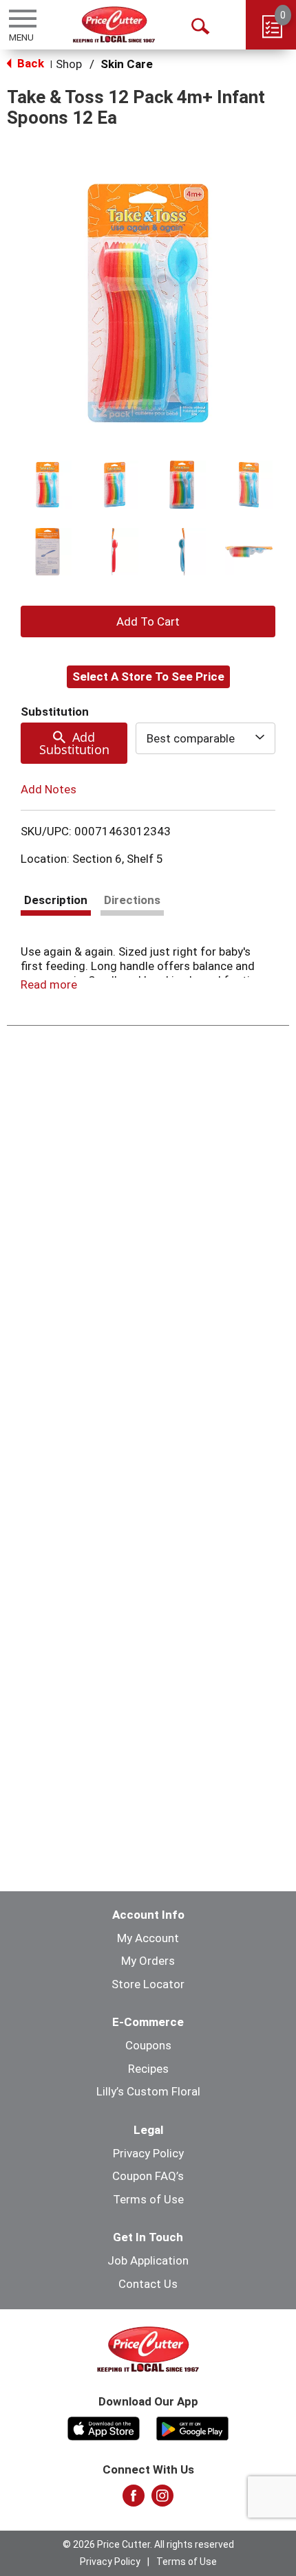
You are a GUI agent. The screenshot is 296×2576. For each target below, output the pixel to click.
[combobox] (206, 738)
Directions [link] (132, 900)
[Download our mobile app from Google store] (192, 2427)
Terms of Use (148, 2199)
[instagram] (162, 2500)
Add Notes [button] (49, 789)
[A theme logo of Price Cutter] (114, 24)
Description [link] (56, 900)
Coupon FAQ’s (148, 2176)
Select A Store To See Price (148, 676)
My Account (148, 1938)
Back (29, 63)
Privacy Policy (148, 2153)
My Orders (148, 1961)
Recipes (148, 2069)
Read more (49, 984)
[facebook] (134, 2500)
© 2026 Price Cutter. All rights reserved (148, 2544)
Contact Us (148, 2284)
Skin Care (127, 64)
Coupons (148, 2045)
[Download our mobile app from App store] (104, 2427)
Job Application (148, 2260)
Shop (69, 64)
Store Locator (148, 1984)
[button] (47, 485)
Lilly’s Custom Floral (148, 2091)
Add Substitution (74, 743)
